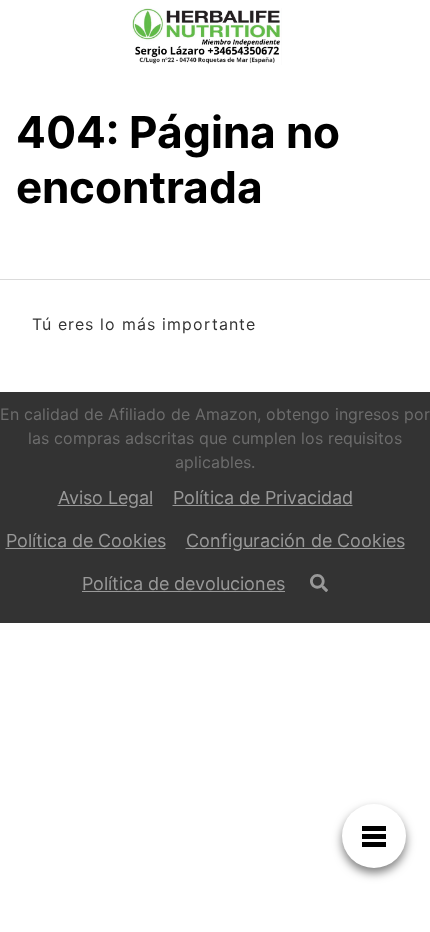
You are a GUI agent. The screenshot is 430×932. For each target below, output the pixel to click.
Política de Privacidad (263, 497)
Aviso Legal (105, 497)
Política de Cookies (86, 540)
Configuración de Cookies (295, 540)
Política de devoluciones (183, 583)
